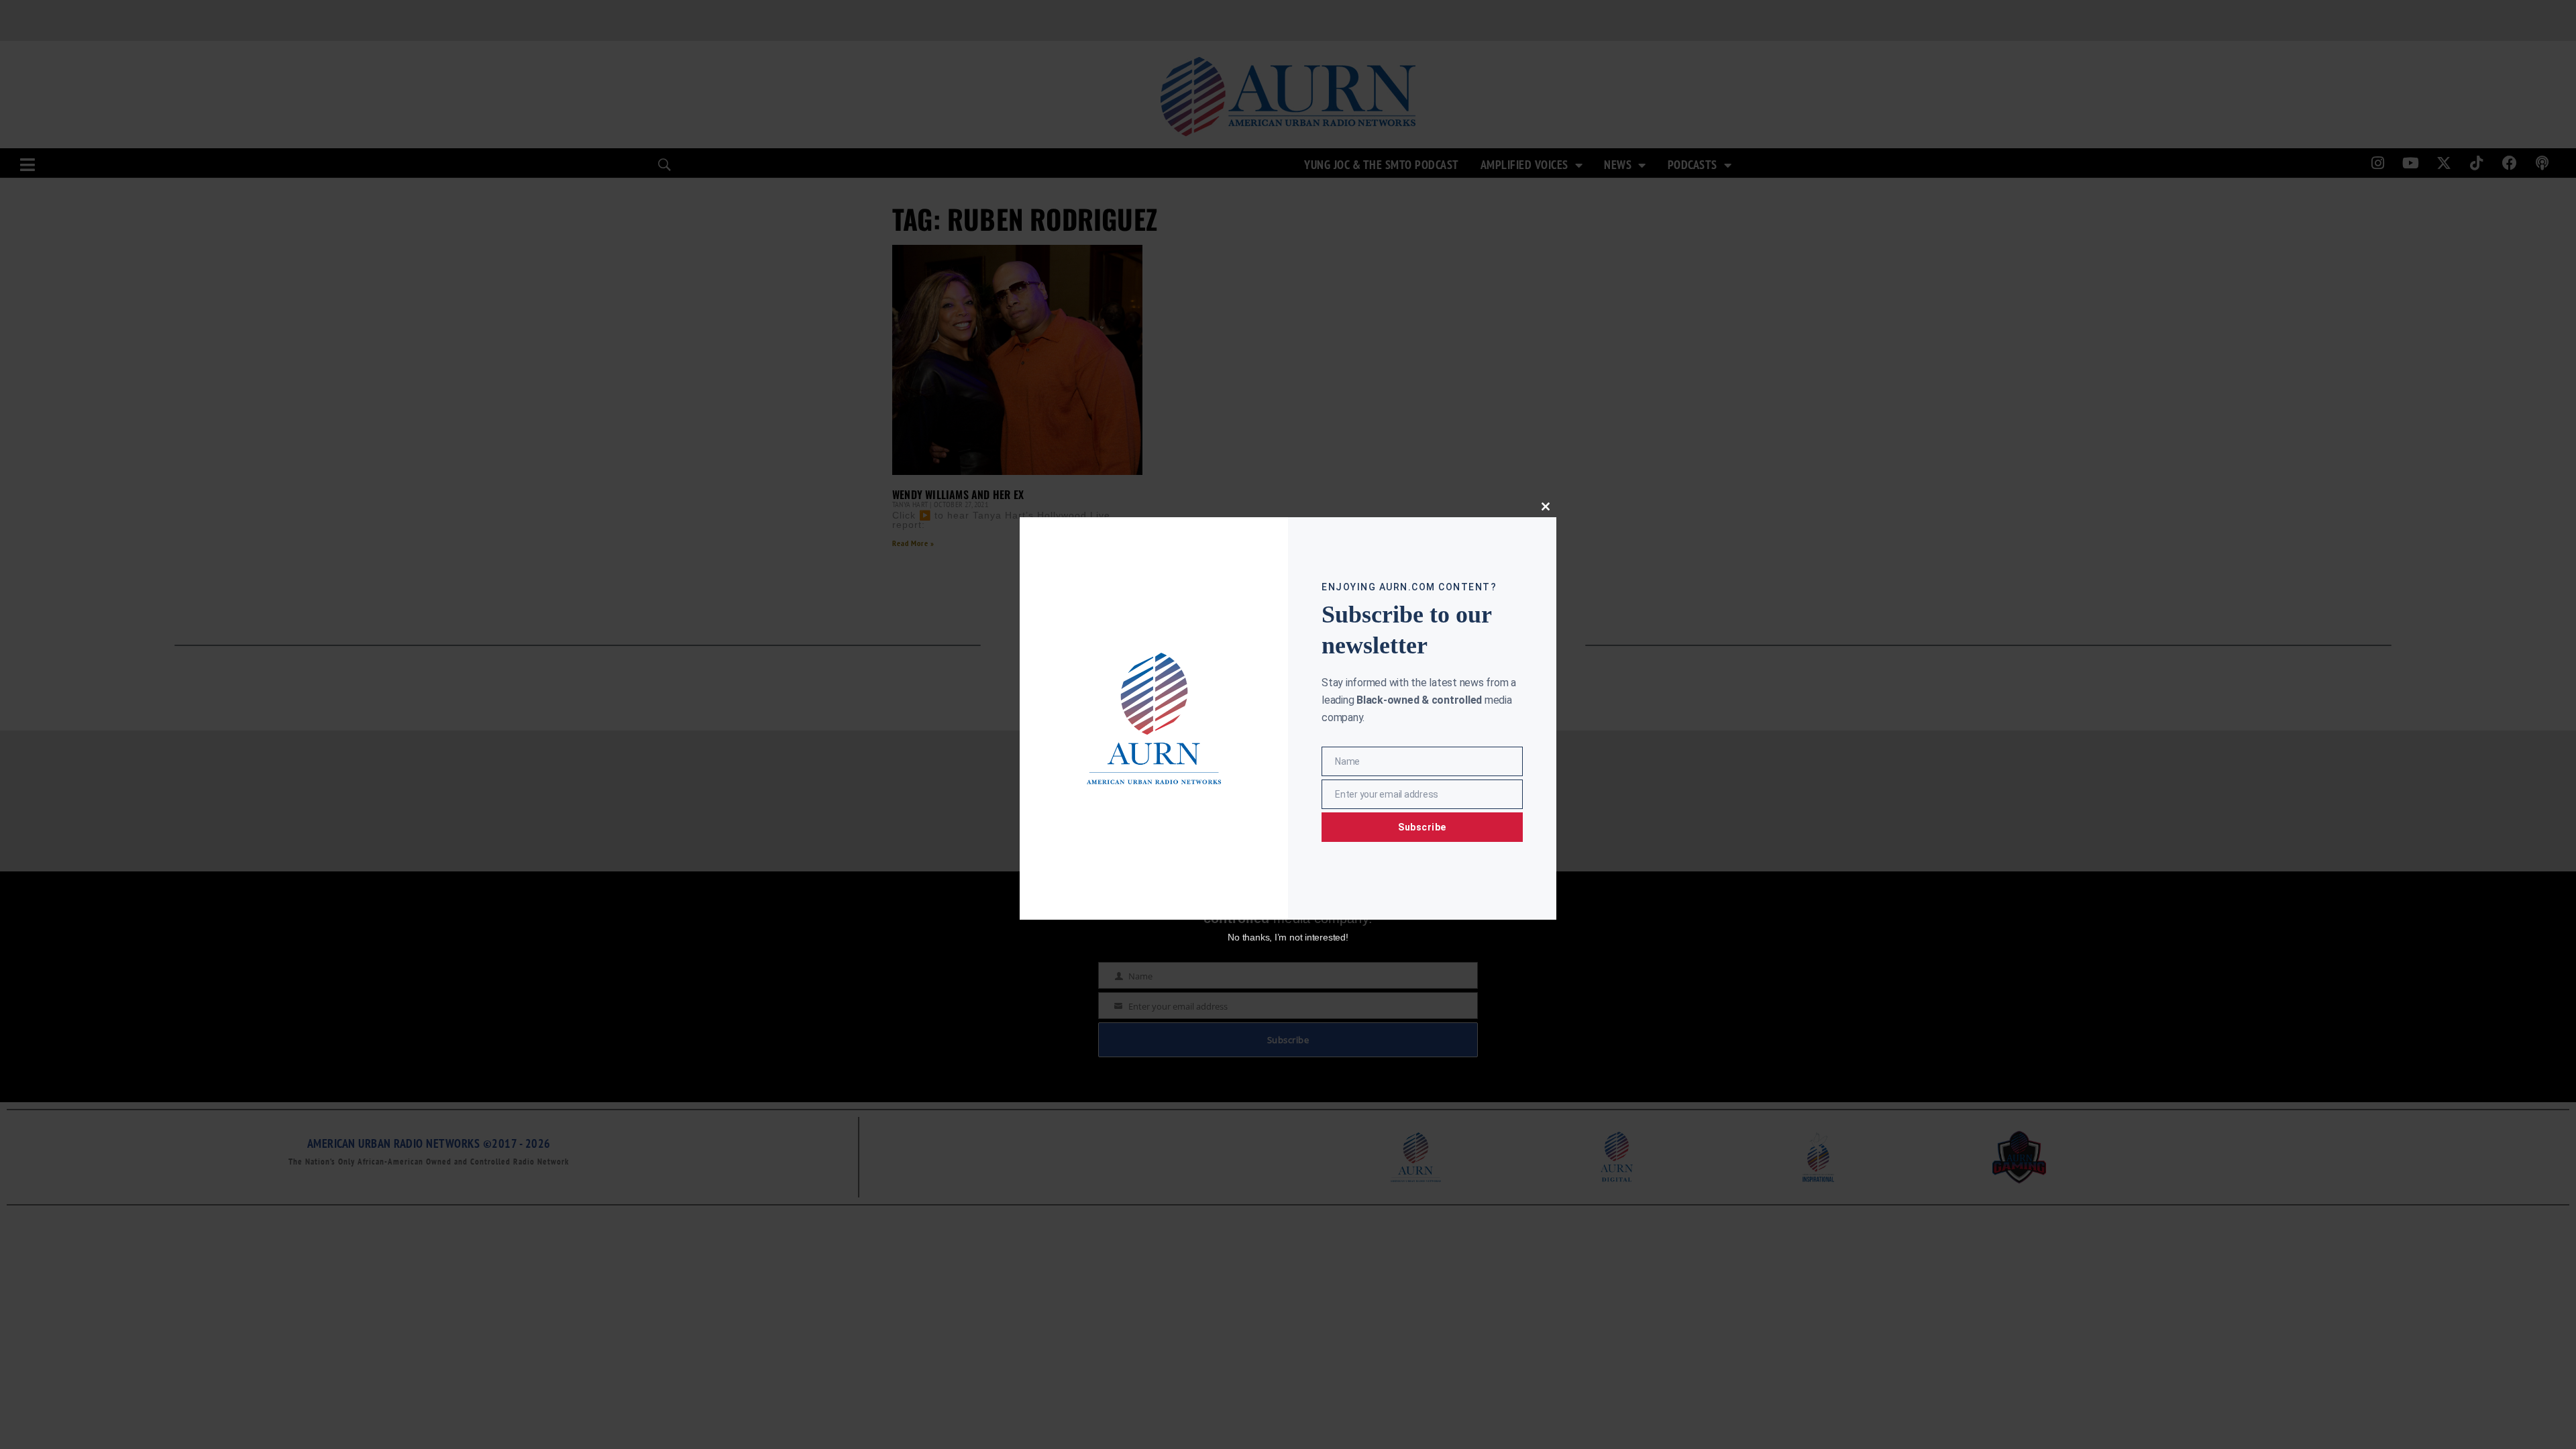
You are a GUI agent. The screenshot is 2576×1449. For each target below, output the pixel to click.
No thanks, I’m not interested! (1288, 937)
